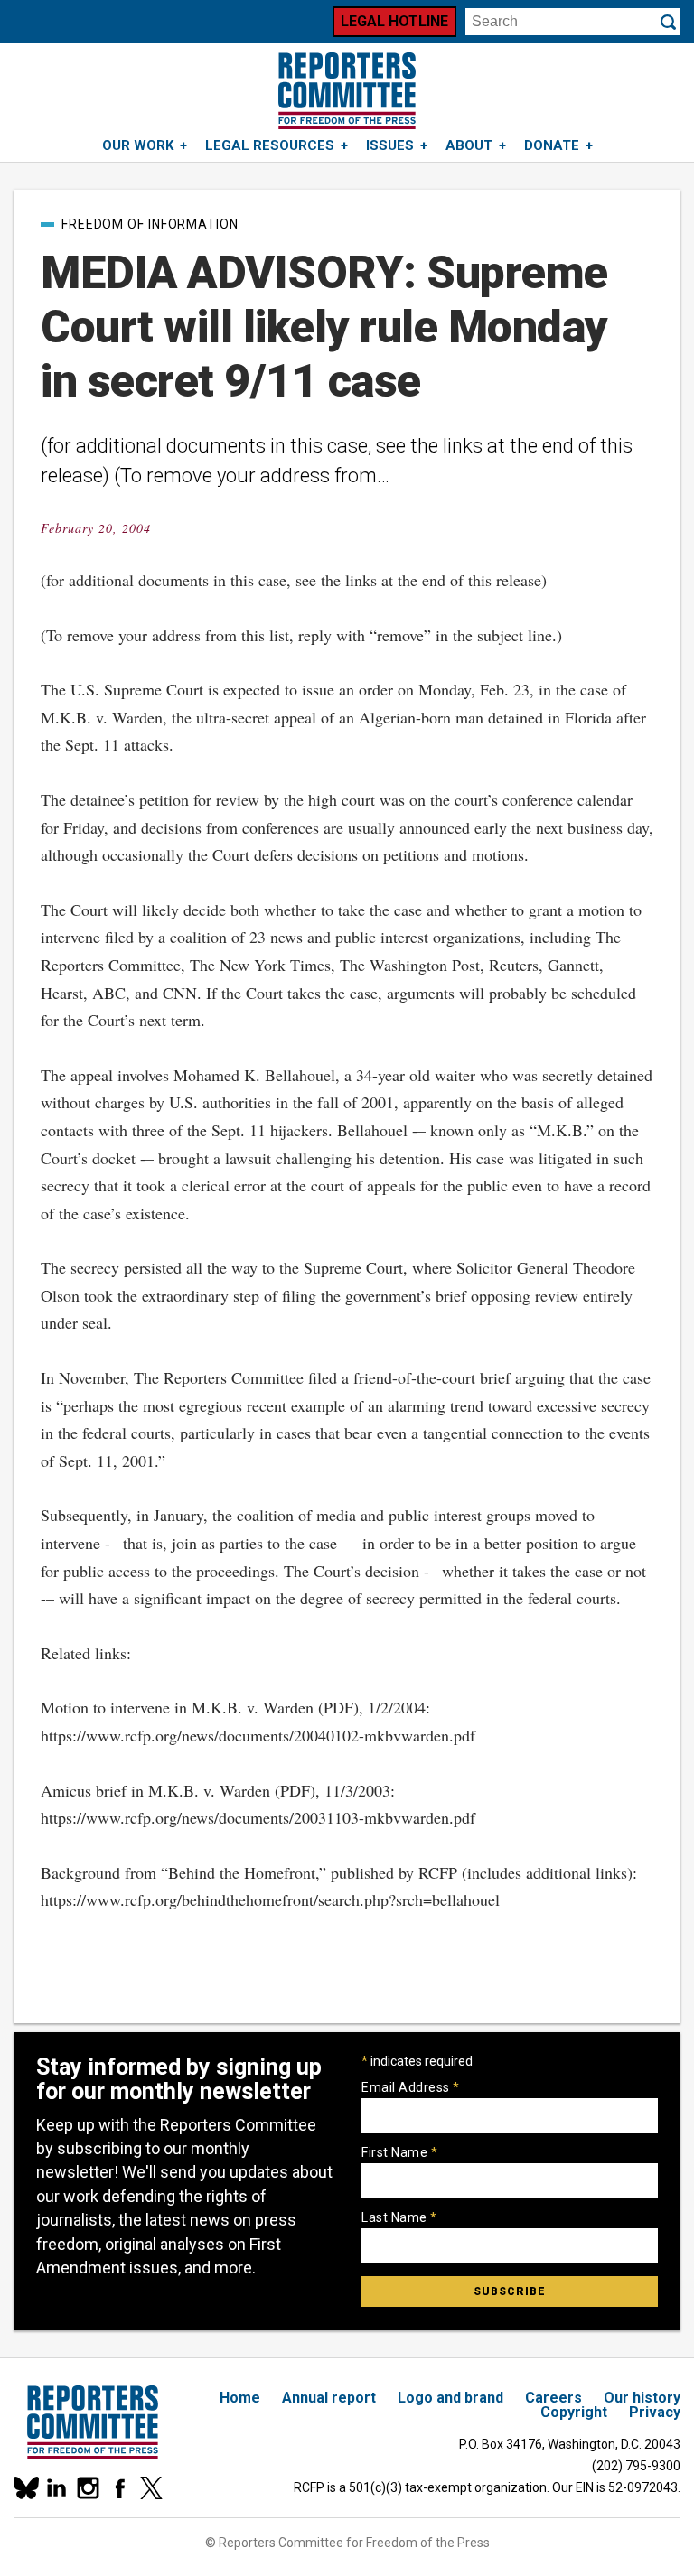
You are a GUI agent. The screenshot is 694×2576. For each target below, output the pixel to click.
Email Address (411, 2087)
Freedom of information (150, 224)
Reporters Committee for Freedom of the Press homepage (347, 91)
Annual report (329, 2398)
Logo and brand (450, 2398)
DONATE (552, 145)
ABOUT (469, 145)
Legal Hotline (394, 21)
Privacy (655, 2412)
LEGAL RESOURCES (270, 145)
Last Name (399, 2217)
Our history (642, 2398)
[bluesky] (25, 2488)
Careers (553, 2398)
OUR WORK (138, 145)
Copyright (574, 2412)
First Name (399, 2152)
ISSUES (390, 145)
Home (240, 2398)
